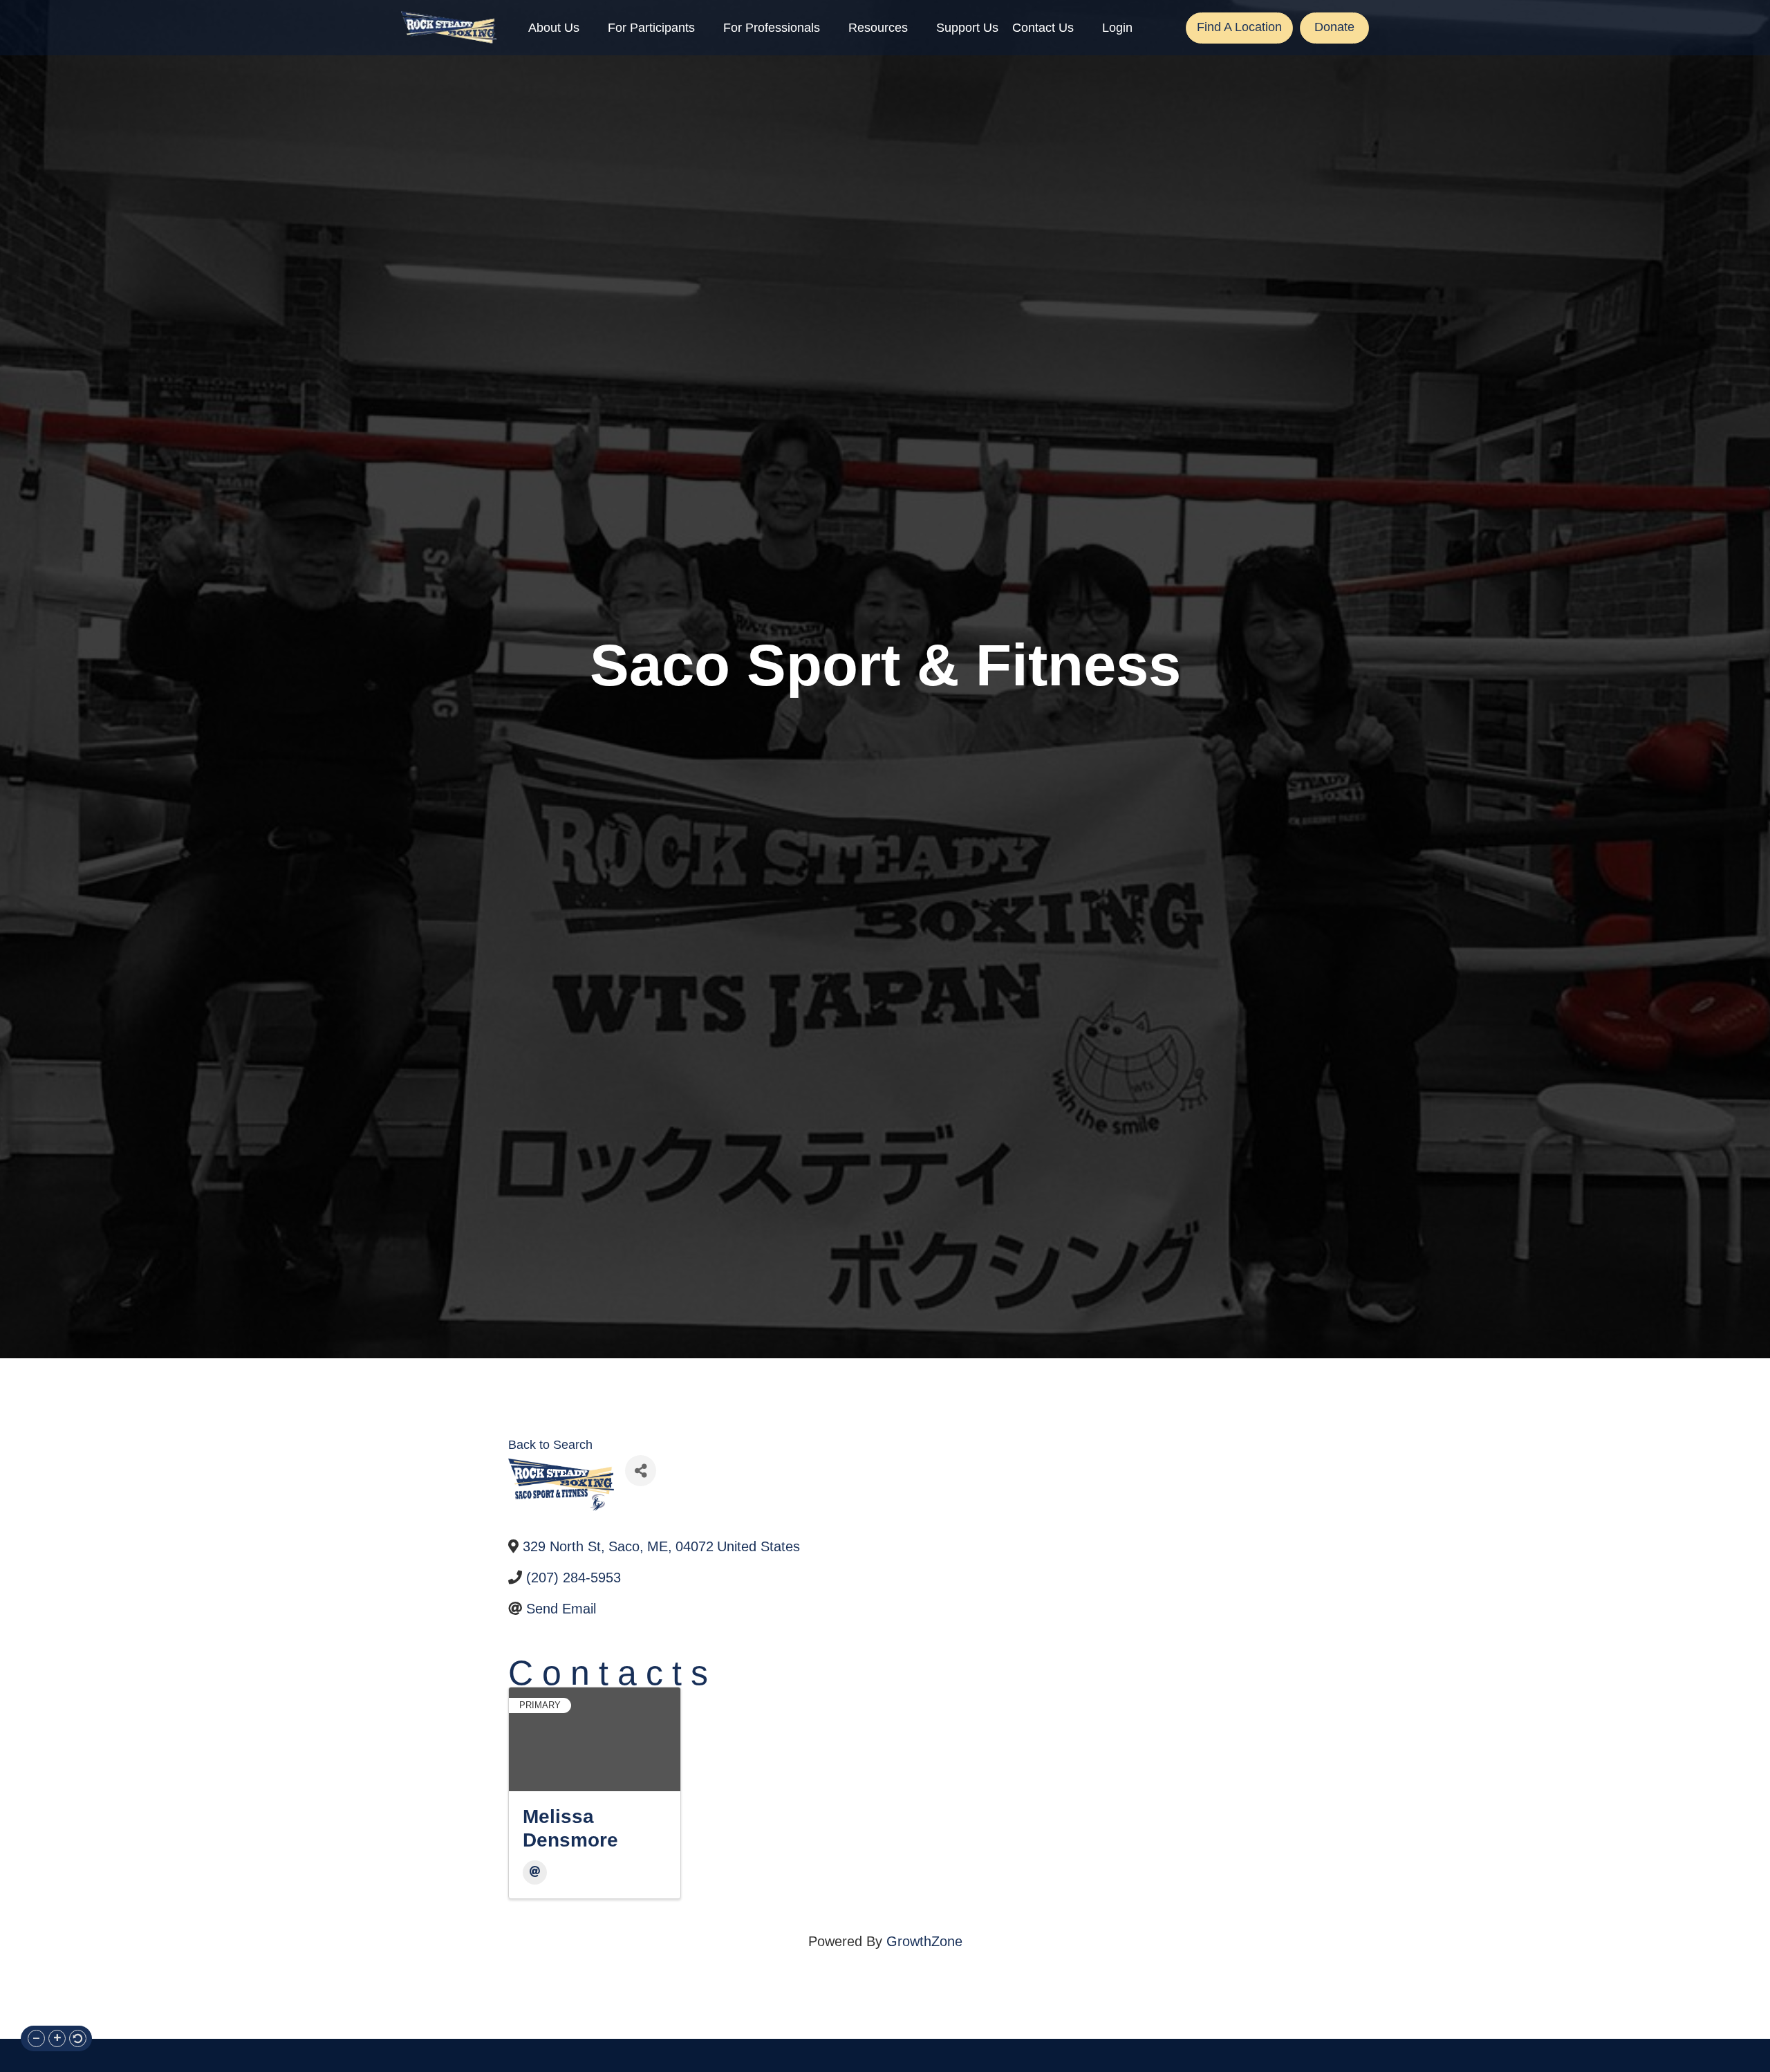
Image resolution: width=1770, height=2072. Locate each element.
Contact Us (1043, 28)
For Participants (651, 28)
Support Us (967, 28)
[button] (36, 2038)
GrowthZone (924, 1941)
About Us (554, 28)
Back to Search (550, 1445)
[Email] (535, 1872)
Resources (878, 28)
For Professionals (772, 28)
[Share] (641, 1471)
